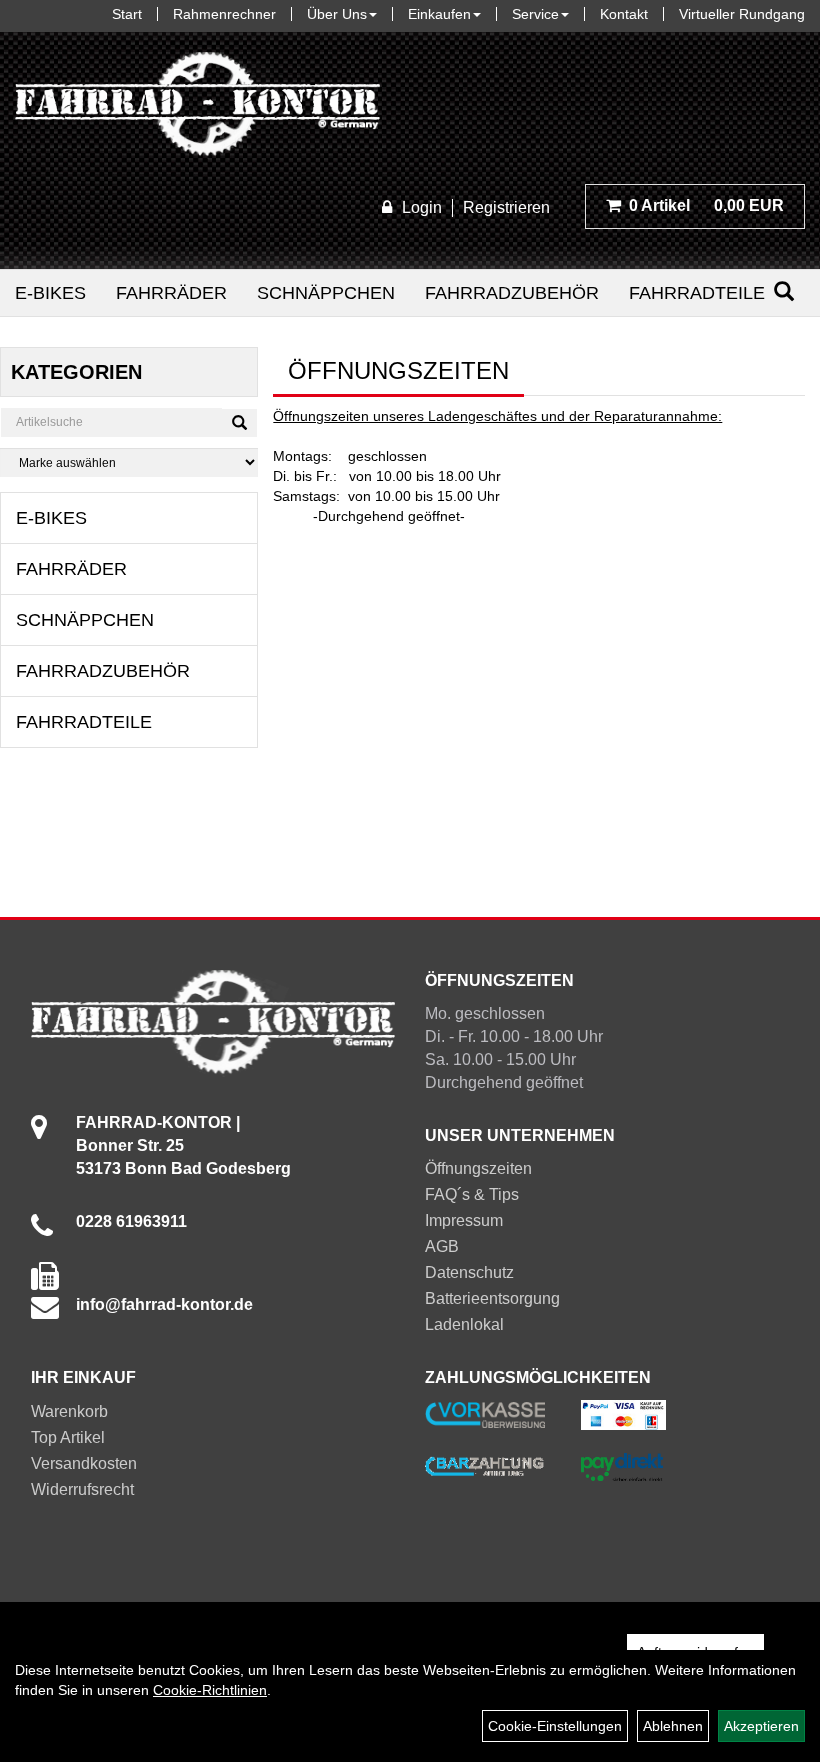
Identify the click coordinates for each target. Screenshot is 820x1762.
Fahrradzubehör (512, 293)
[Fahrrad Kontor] (197, 108)
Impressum (464, 1220)
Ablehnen (673, 1726)
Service (535, 14)
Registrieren (506, 207)
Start (127, 14)
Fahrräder (171, 293)
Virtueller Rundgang (742, 14)
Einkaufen (439, 14)
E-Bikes (50, 293)
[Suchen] (784, 291)
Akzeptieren (761, 1726)
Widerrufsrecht (82, 1489)
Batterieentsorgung (492, 1298)
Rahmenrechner (224, 14)
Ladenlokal (464, 1324)
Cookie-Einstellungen (555, 1726)
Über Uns (337, 14)
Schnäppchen (326, 293)
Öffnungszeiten (478, 1168)
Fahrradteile (697, 293)
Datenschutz (469, 1272)
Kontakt (624, 14)
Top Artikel (68, 1437)
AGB (442, 1246)
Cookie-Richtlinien (210, 1690)
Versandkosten (84, 1463)
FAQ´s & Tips (472, 1194)
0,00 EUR (706, 205)
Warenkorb (69, 1411)
